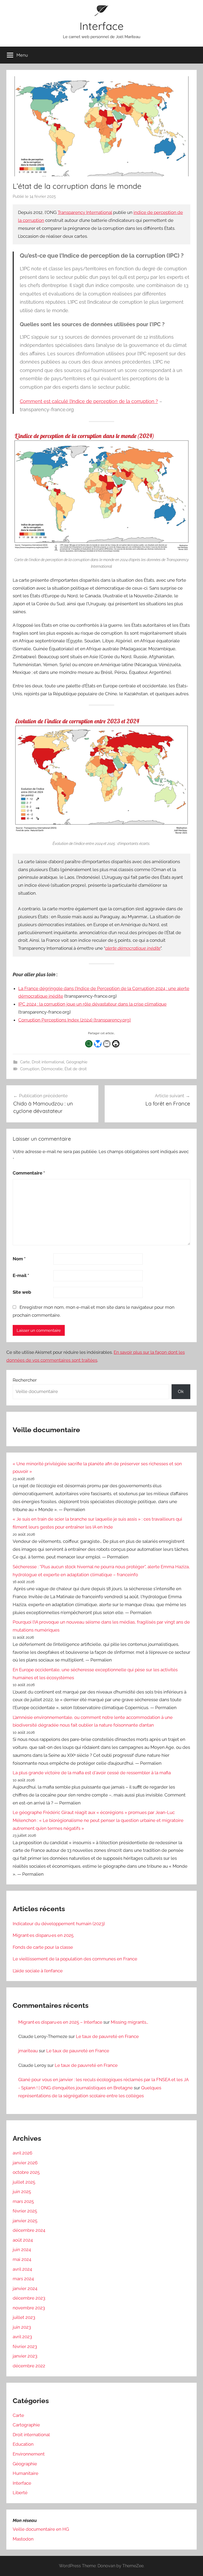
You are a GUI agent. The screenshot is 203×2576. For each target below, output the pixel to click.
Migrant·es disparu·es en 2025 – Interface (60, 2022)
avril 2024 (22, 2269)
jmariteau (28, 2051)
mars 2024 (23, 2279)
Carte (25, 1062)
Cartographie (26, 2425)
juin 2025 (22, 2192)
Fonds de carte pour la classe (43, 1947)
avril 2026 (22, 2153)
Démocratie (52, 1069)
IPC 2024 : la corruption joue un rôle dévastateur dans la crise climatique (92, 1004)
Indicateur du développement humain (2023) (59, 1924)
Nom (19, 1259)
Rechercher (25, 1380)
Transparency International (85, 212)
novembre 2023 (29, 2308)
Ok (181, 1391)
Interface (102, 26)
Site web (22, 1292)
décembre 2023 (29, 2298)
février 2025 (25, 2211)
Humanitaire (26, 2473)
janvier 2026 (25, 2163)
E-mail (21, 1275)
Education (23, 2444)
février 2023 (25, 2346)
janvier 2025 (25, 2221)
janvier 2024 (25, 2288)
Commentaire (29, 1173)
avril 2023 (22, 2337)
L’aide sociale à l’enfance (38, 1971)
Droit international (48, 1062)
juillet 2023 (24, 2317)
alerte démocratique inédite (133, 948)
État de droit (76, 1069)
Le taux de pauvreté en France (107, 2036)
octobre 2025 (26, 2172)
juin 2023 (22, 2327)
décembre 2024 (29, 2230)
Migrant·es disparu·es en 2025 (43, 1935)
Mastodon (23, 2539)
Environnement (29, 2454)
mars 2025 (23, 2201)
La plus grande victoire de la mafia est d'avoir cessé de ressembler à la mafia (92, 1773)
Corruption (30, 1069)
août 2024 (23, 2240)
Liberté (20, 2493)
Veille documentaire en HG (41, 2529)
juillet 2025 (24, 2182)
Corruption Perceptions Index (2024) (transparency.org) (75, 1020)
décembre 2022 (29, 2366)
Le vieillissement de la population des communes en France (75, 1959)
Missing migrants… (130, 2022)
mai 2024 (22, 2259)
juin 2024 (22, 2250)
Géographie (77, 1062)
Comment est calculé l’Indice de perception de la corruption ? (89, 401)
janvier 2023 (25, 2356)
